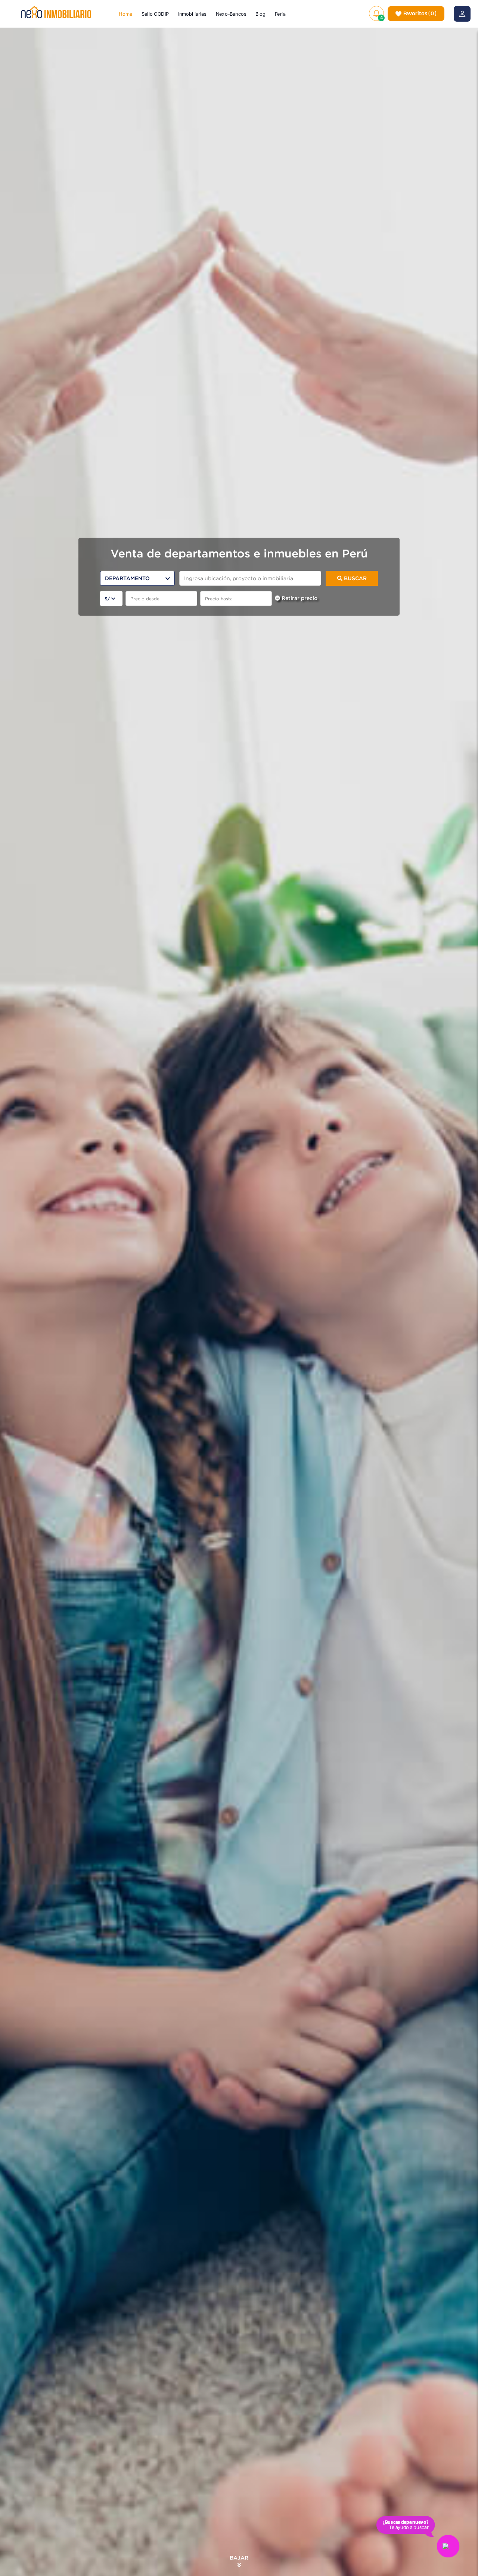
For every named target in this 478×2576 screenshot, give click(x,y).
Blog (260, 14)
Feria (280, 14)
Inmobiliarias (192, 14)
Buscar (355, 578)
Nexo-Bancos (231, 14)
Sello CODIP (156, 14)
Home (126, 14)
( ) (420, 13)
